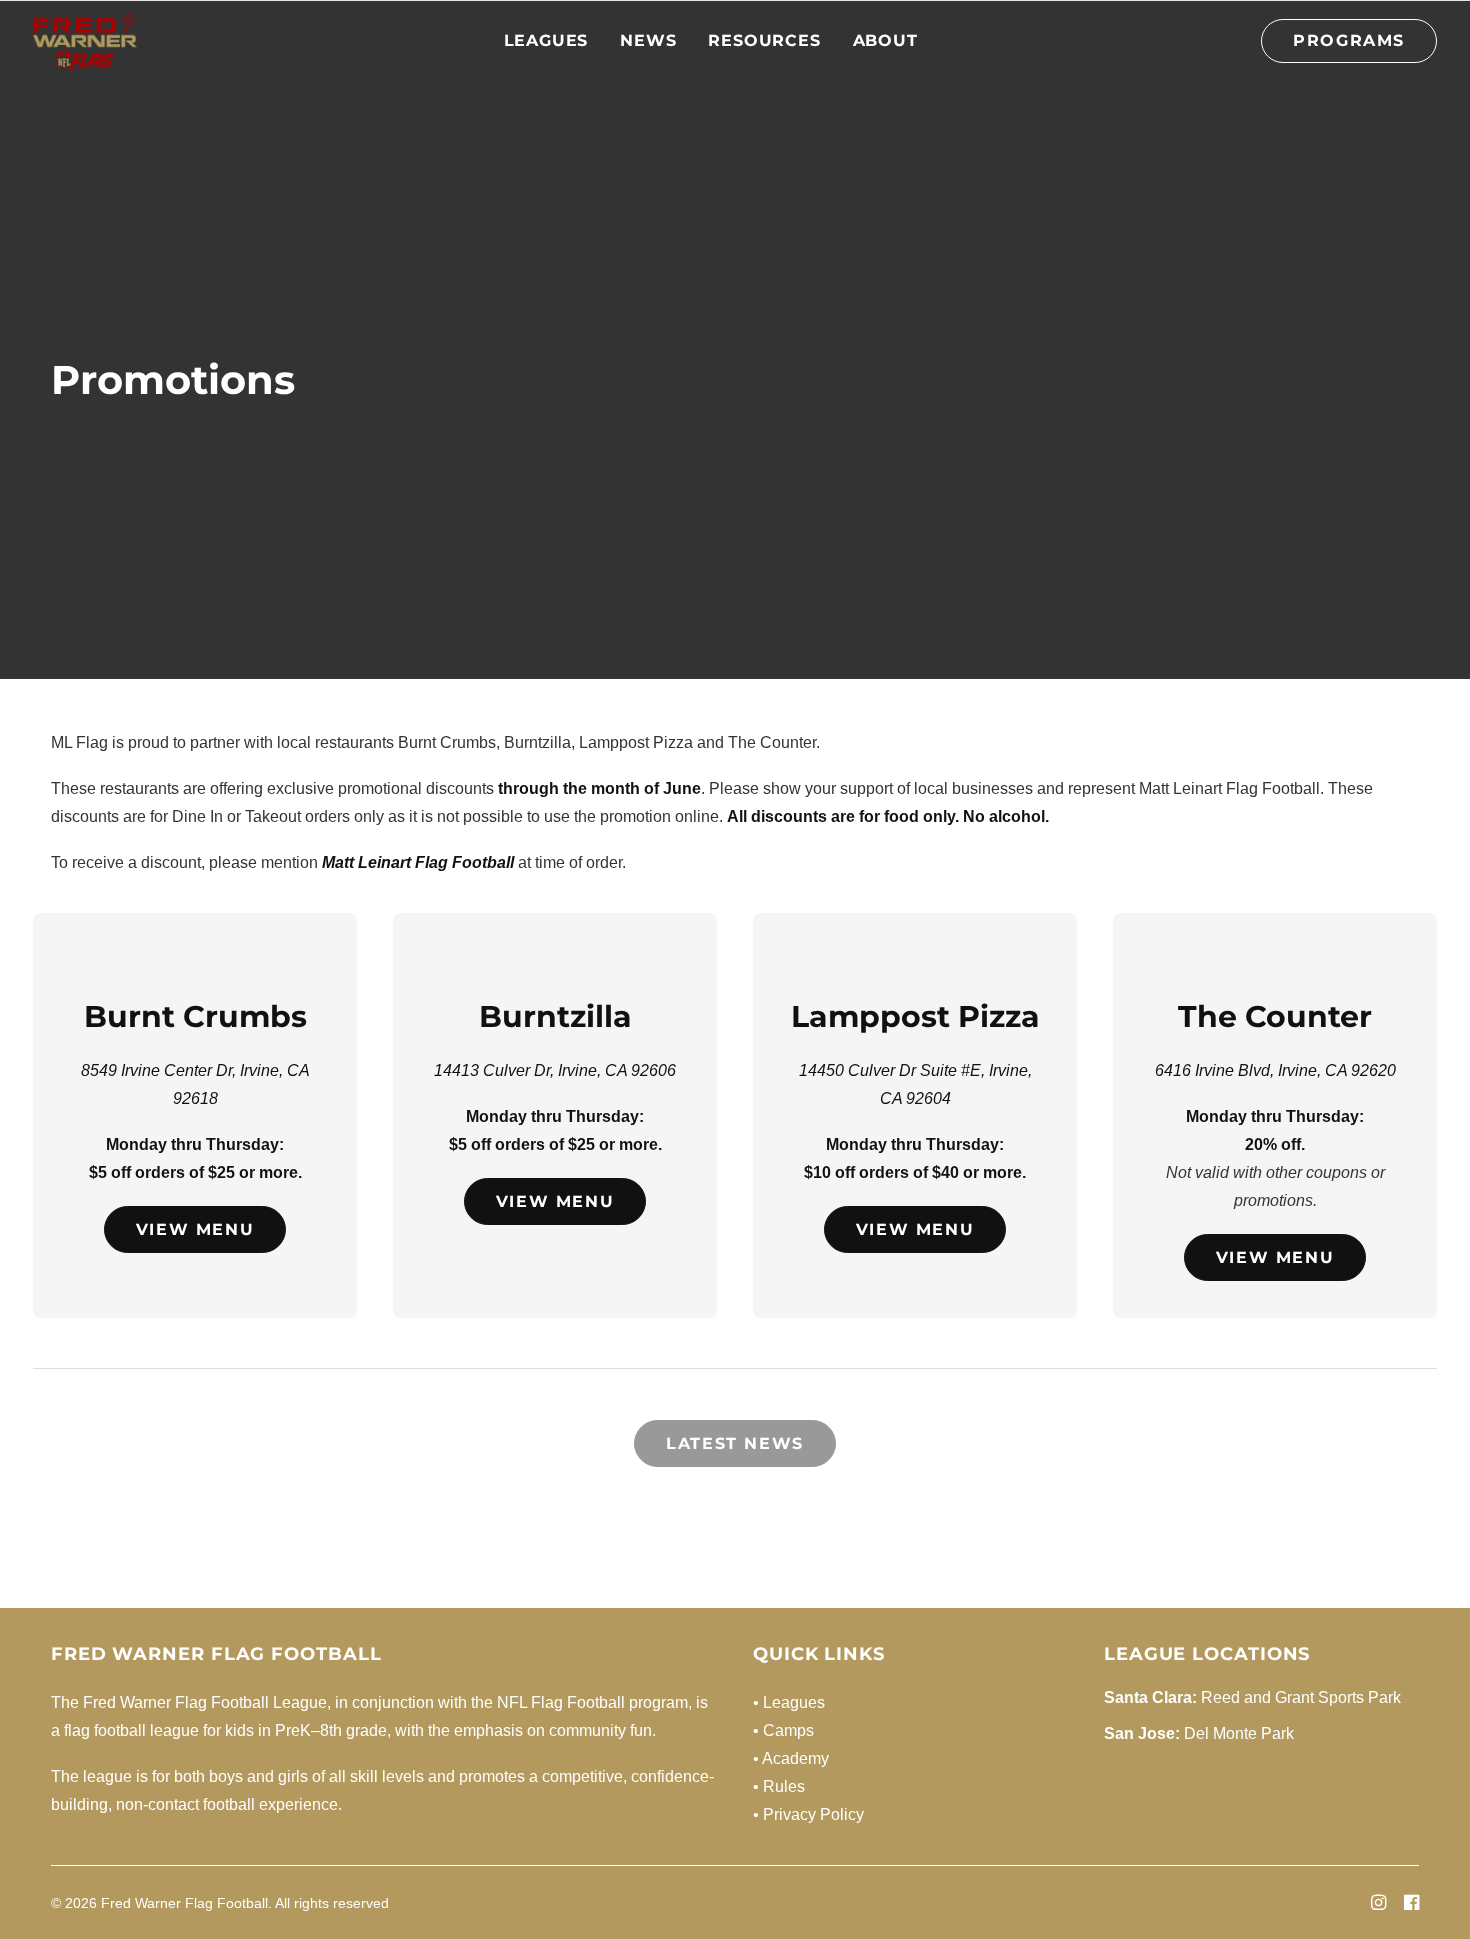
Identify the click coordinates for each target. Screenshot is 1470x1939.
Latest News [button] (735, 1443)
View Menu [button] (195, 1229)
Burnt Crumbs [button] (195, 1016)
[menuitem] (546, 41)
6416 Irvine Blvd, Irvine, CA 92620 (1275, 1070)
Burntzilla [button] (555, 1016)
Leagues (546, 40)
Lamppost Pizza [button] (915, 1016)
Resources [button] (764, 40)
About (885, 40)
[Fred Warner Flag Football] (85, 41)
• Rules (779, 1786)
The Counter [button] (1275, 1016)
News (648, 40)
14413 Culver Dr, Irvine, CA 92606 (555, 1070)
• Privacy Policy (808, 1814)
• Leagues (789, 1702)
